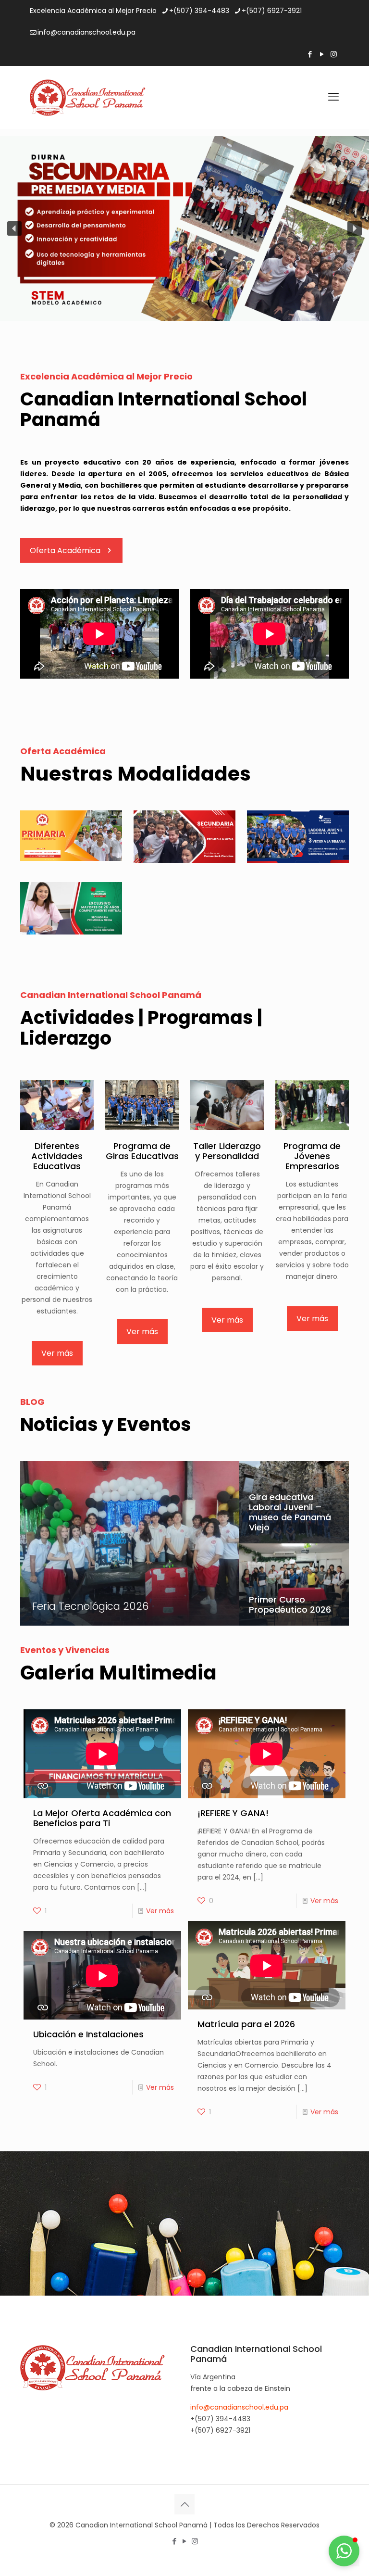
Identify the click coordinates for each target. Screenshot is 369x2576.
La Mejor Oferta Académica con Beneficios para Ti (102, 1818)
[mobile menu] (333, 97)
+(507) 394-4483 (199, 11)
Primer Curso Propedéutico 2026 (290, 1604)
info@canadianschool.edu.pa (86, 32)
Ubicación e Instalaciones (88, 2034)
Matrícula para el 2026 (246, 2024)
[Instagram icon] (334, 54)
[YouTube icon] (322, 54)
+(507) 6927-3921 (272, 11)
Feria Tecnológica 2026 (90, 1606)
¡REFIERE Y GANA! (233, 1813)
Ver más (160, 1911)
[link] (71, 836)
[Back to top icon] (184, 2504)
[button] (14, 228)
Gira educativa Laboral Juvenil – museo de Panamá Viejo (290, 1512)
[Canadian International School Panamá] (88, 97)
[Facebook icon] (310, 54)
